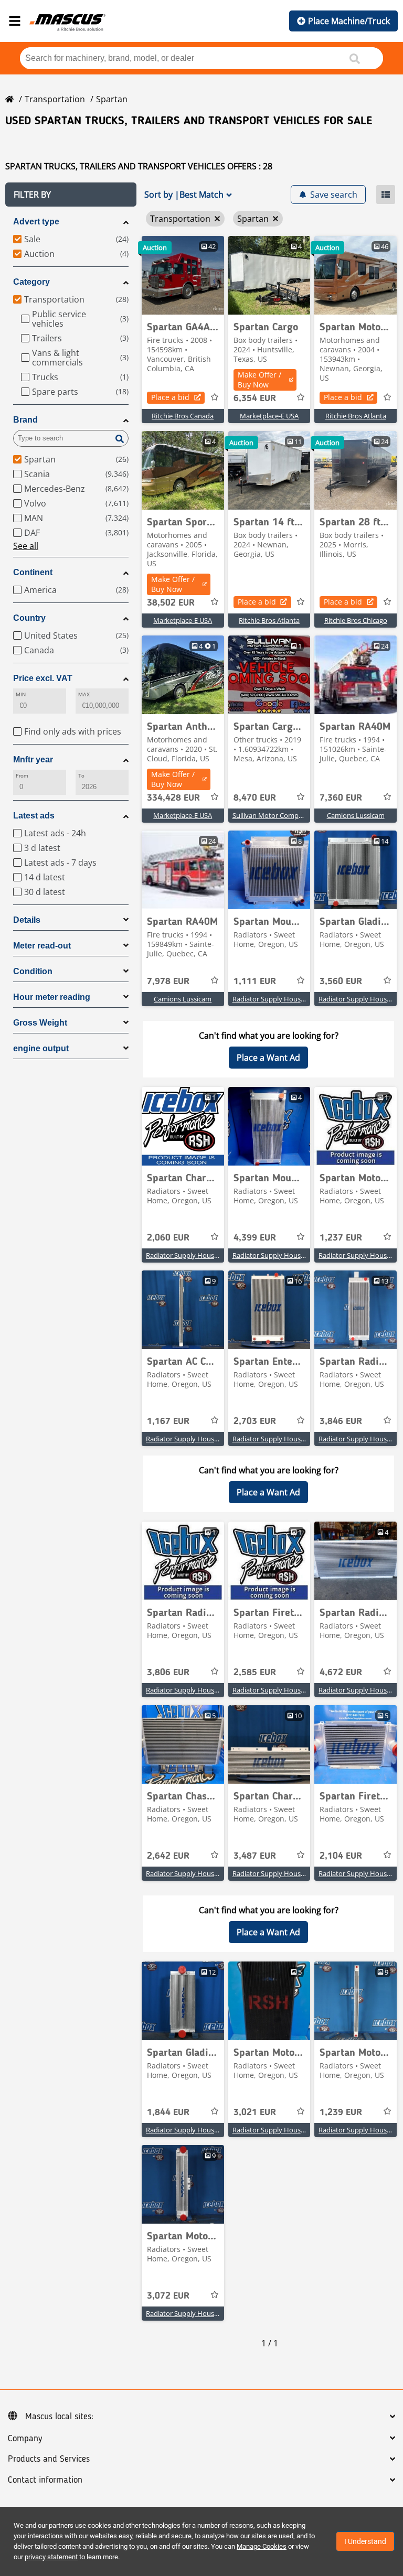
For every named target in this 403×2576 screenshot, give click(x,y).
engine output (41, 1048)
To (81, 776)
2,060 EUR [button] (168, 1238)
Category (31, 282)
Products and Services (49, 2459)
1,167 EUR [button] (168, 1421)
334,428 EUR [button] (173, 798)
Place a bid (170, 397)
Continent (33, 572)
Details (27, 920)
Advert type (36, 222)
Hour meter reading (52, 997)
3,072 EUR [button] (168, 2296)
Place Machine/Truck (349, 21)
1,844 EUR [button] (168, 2112)
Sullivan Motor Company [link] (271, 815)
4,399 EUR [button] (255, 1238)
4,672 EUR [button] (341, 1673)
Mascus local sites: (59, 2417)
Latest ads (34, 816)
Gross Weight (40, 1023)
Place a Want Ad (268, 1058)
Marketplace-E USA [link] (269, 416)
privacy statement (51, 2557)
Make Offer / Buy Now (259, 380)
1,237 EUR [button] (341, 1238)
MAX (84, 694)
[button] (71, 195)
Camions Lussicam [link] (356, 815)
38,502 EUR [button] (171, 603)
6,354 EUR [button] (255, 398)
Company (25, 2439)
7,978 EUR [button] (168, 982)
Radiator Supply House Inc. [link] (275, 999)
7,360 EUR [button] (341, 798)
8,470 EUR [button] (255, 798)
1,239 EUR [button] (341, 2112)
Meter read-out (42, 946)
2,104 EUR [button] (341, 1856)
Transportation (55, 99)
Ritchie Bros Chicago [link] (356, 620)
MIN (21, 694)
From (22, 776)
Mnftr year (33, 759)
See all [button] (26, 546)
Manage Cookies (262, 2546)
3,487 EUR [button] (255, 1856)
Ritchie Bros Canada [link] (183, 416)
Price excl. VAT (43, 678)
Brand (25, 420)
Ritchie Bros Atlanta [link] (356, 416)
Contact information (45, 2480)
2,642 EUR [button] (168, 1856)
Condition (33, 971)
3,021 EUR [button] (255, 2112)
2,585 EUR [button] (255, 1673)
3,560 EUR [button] (341, 982)
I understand (365, 2541)
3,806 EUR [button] (168, 1673)
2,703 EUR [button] (255, 1421)
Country (29, 618)
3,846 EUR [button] (341, 1421)
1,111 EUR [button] (255, 982)
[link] (183, 275)
